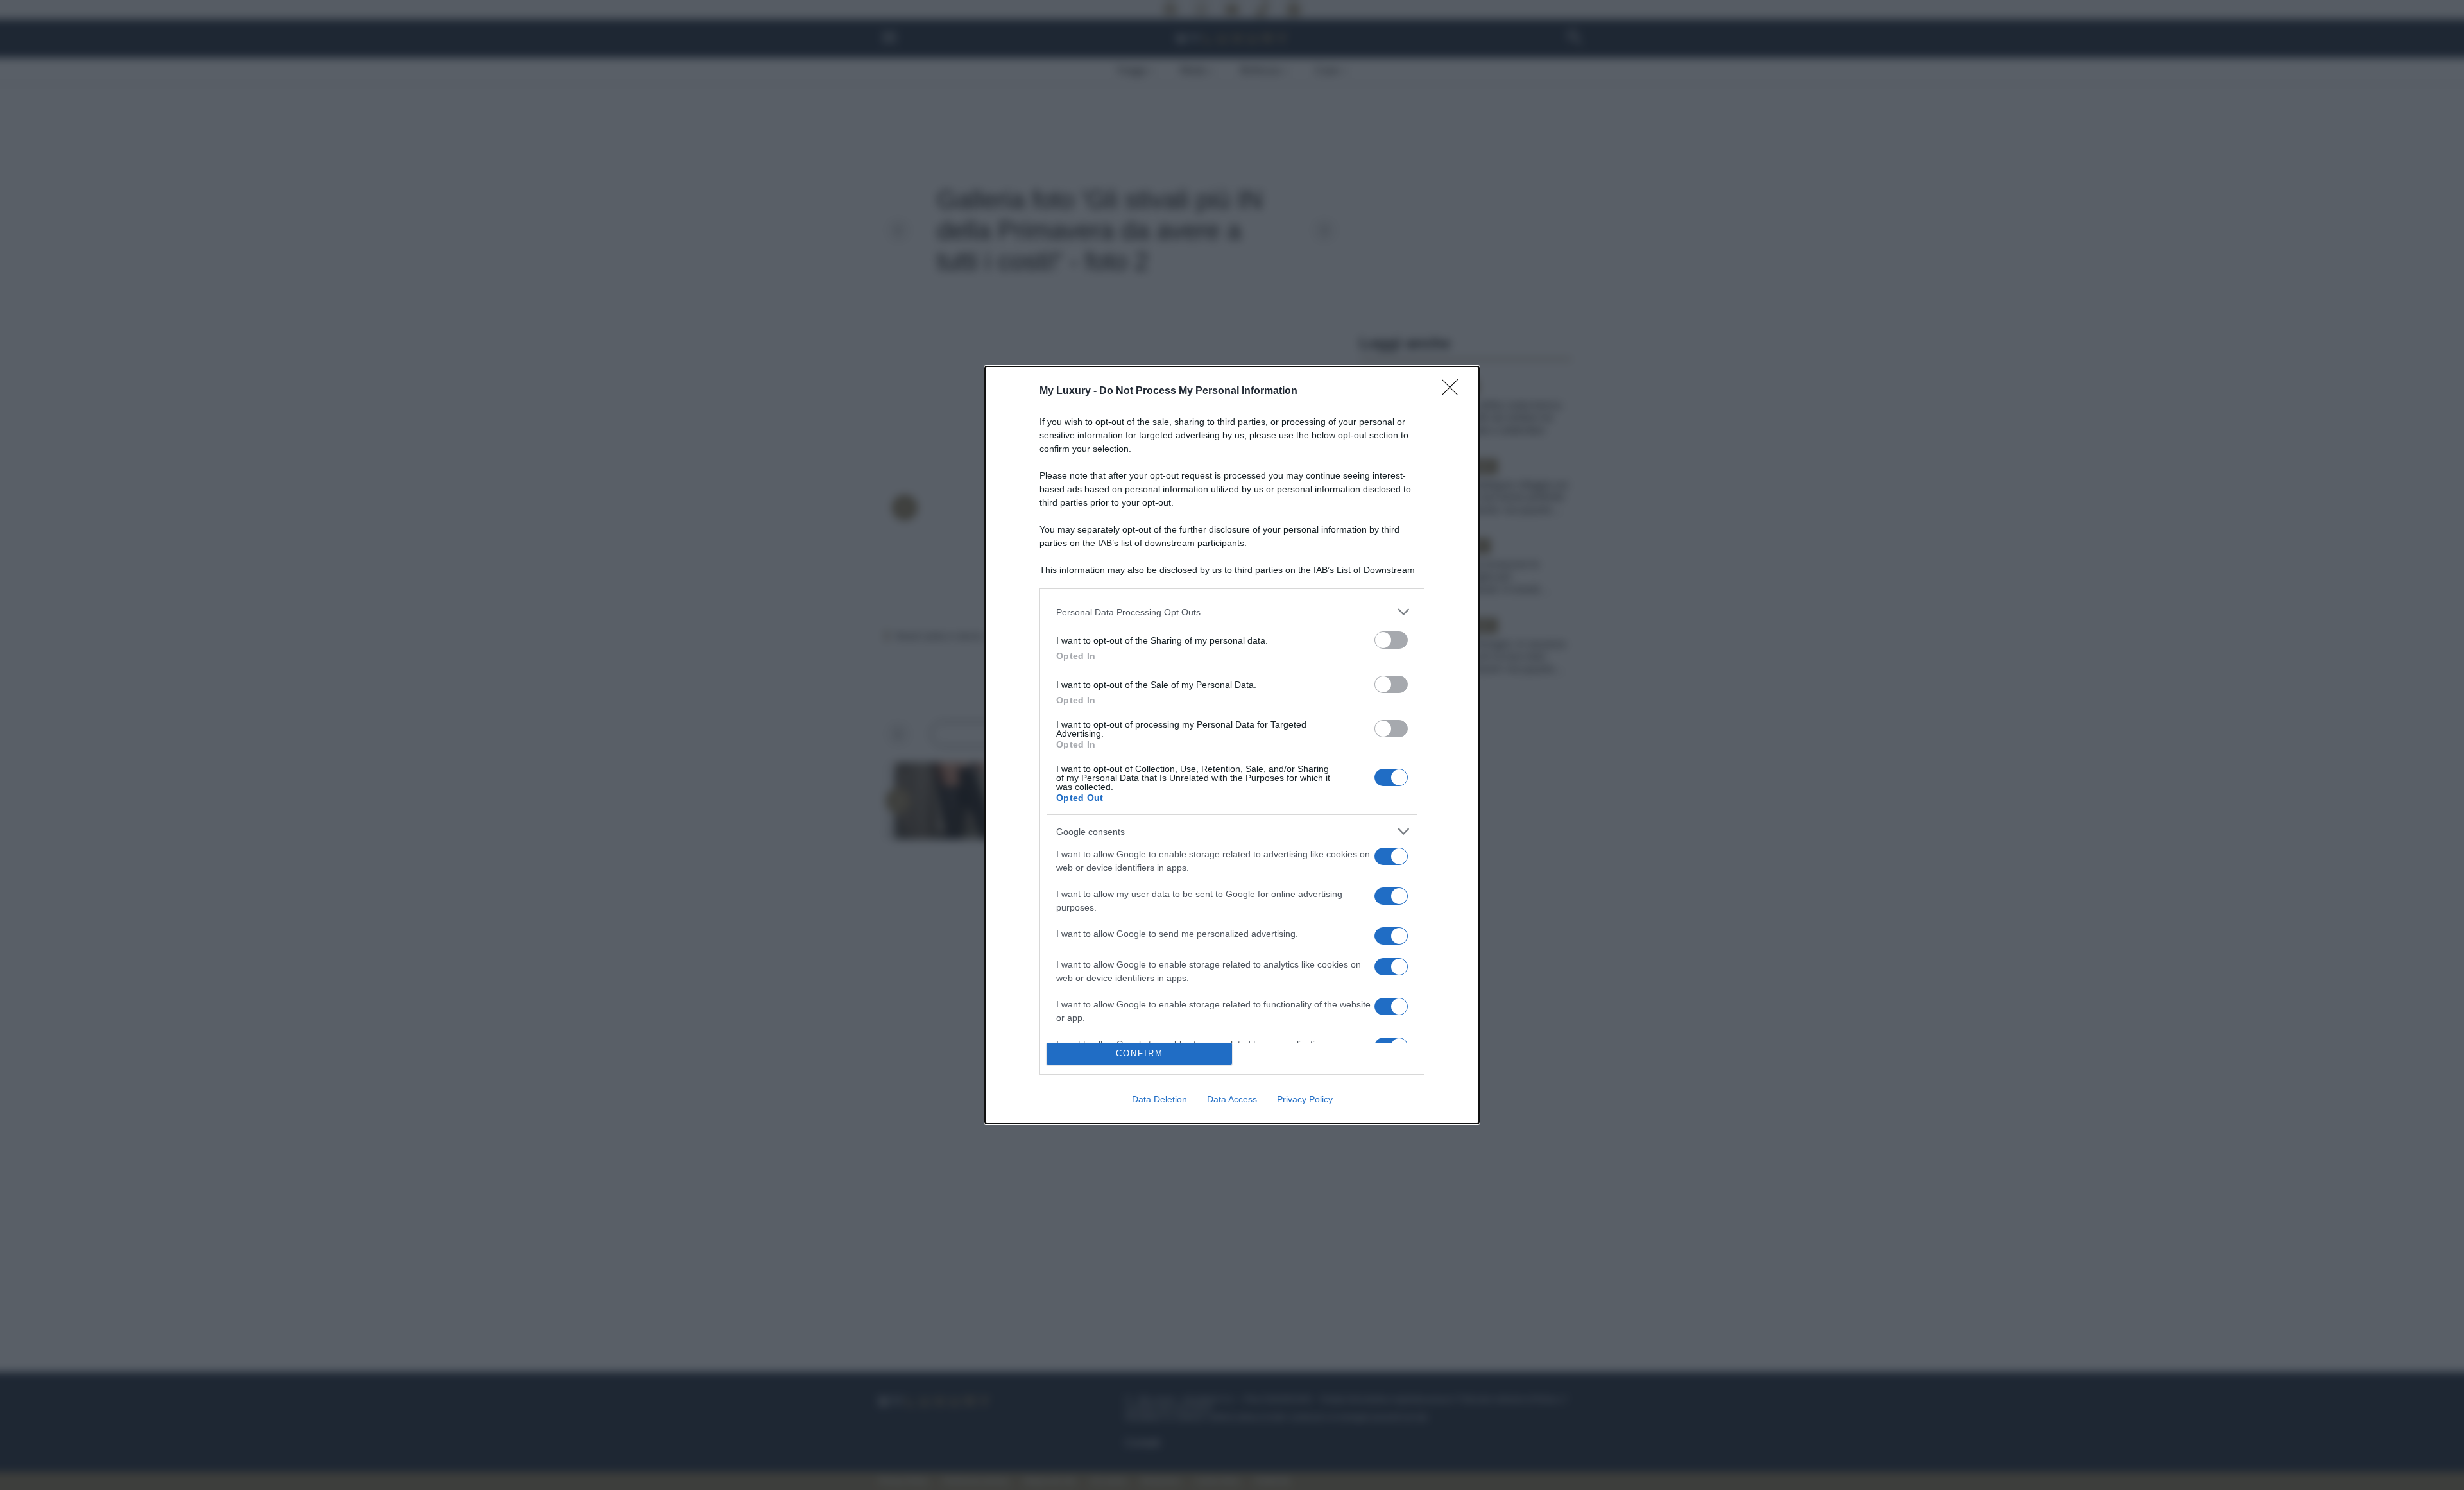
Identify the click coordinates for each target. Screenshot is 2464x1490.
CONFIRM (1140, 1053)
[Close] (1454, 391)
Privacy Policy (1305, 1099)
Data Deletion (1159, 1099)
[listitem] (1232, 612)
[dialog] (1232, 745)
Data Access (1232, 1099)
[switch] (1391, 640)
